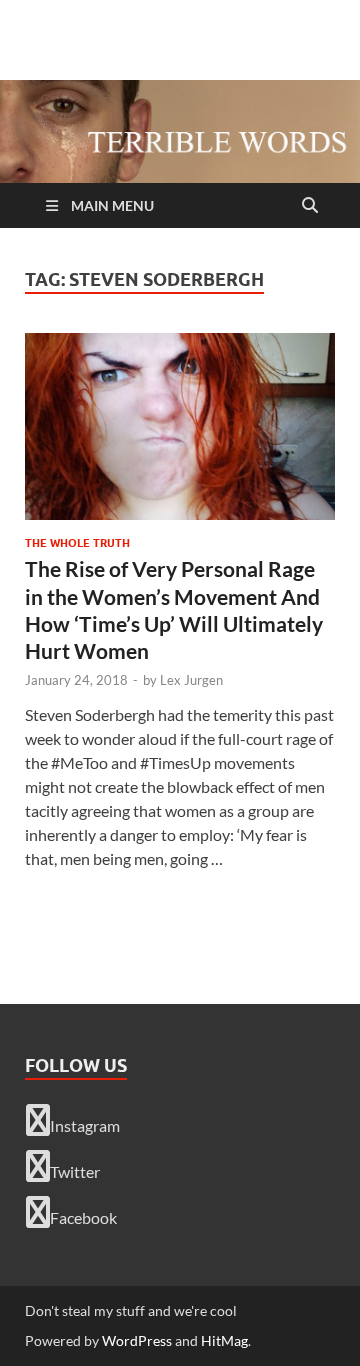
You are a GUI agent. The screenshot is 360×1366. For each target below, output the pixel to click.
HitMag (224, 1340)
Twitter (75, 1171)
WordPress (137, 1340)
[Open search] (310, 206)
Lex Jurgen (191, 680)
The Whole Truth (77, 543)
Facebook (83, 1217)
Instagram (85, 1125)
